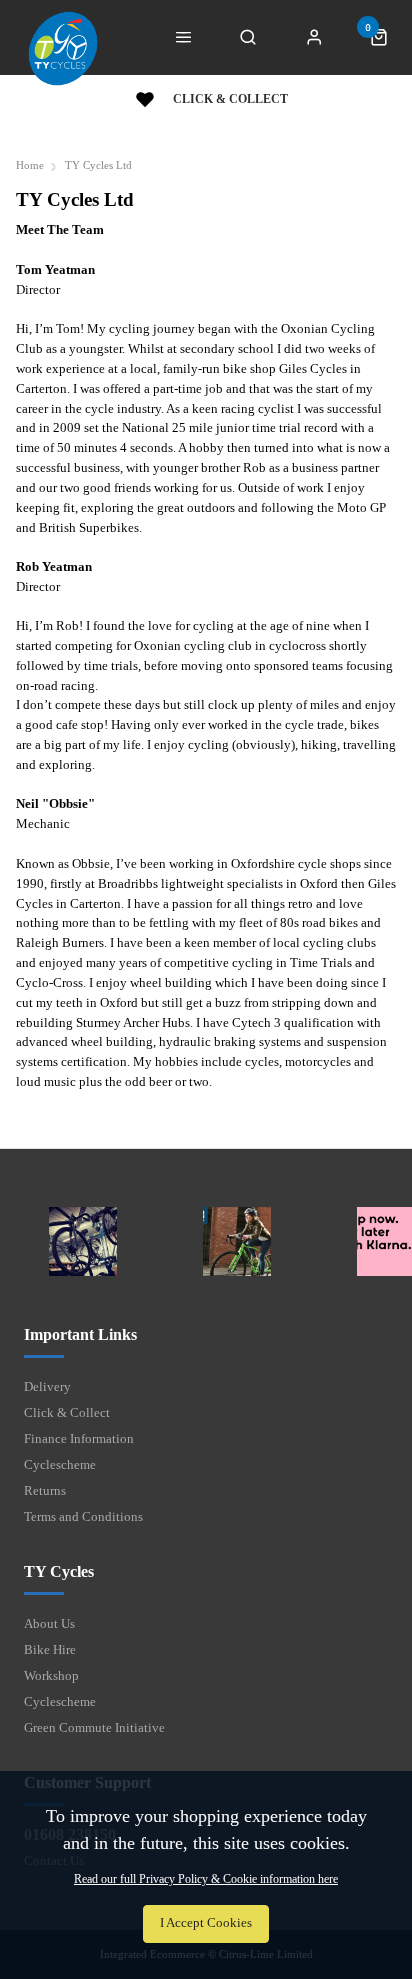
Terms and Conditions (83, 1516)
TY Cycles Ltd (98, 165)
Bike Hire (50, 1649)
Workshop (51, 1675)
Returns (45, 1490)
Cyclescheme (60, 1464)
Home (30, 165)
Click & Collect (67, 1412)
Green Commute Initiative (94, 1727)
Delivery (47, 1386)
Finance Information (79, 1438)
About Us (49, 1623)
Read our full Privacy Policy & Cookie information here (206, 1879)
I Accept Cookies (206, 1923)
